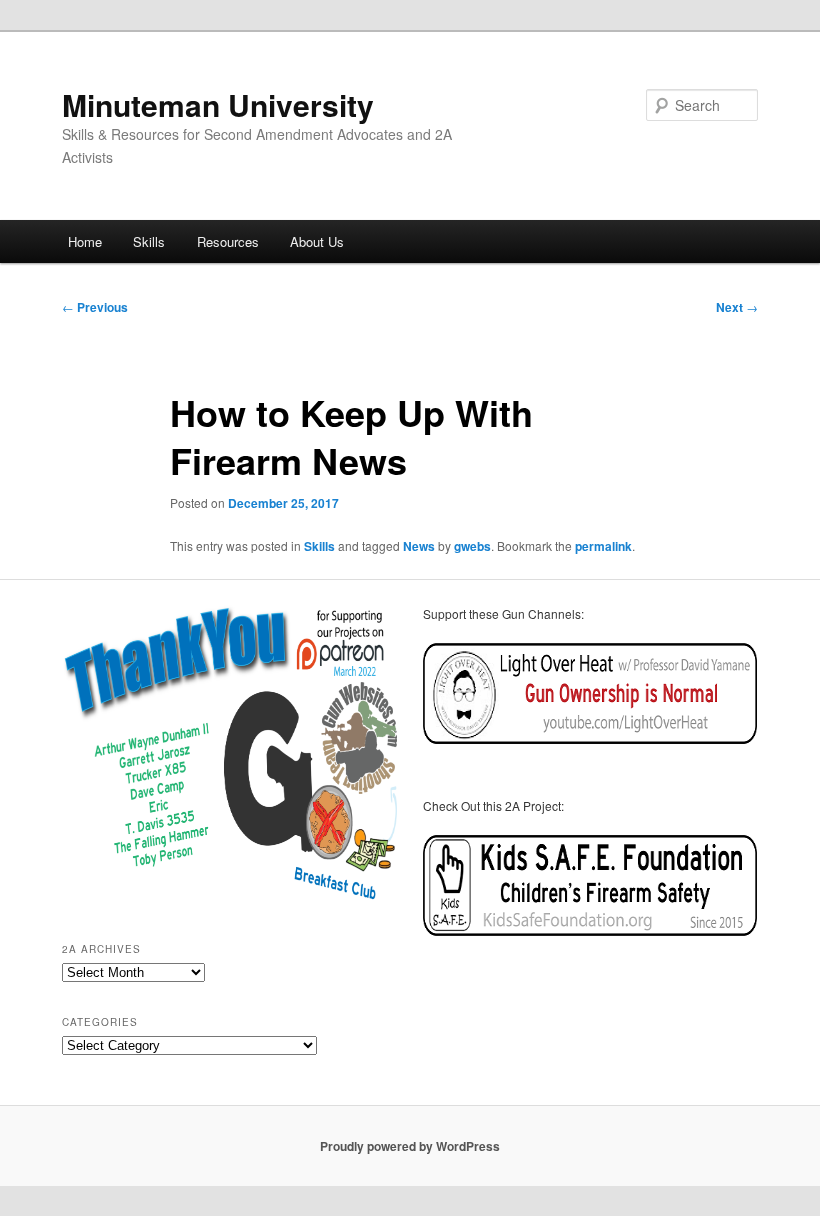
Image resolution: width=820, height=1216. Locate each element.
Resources (228, 241)
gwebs (472, 546)
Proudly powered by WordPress (410, 1146)
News (419, 546)
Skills (149, 241)
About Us (317, 241)
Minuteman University (218, 104)
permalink (603, 546)
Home (85, 241)
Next (737, 307)
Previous (95, 307)
